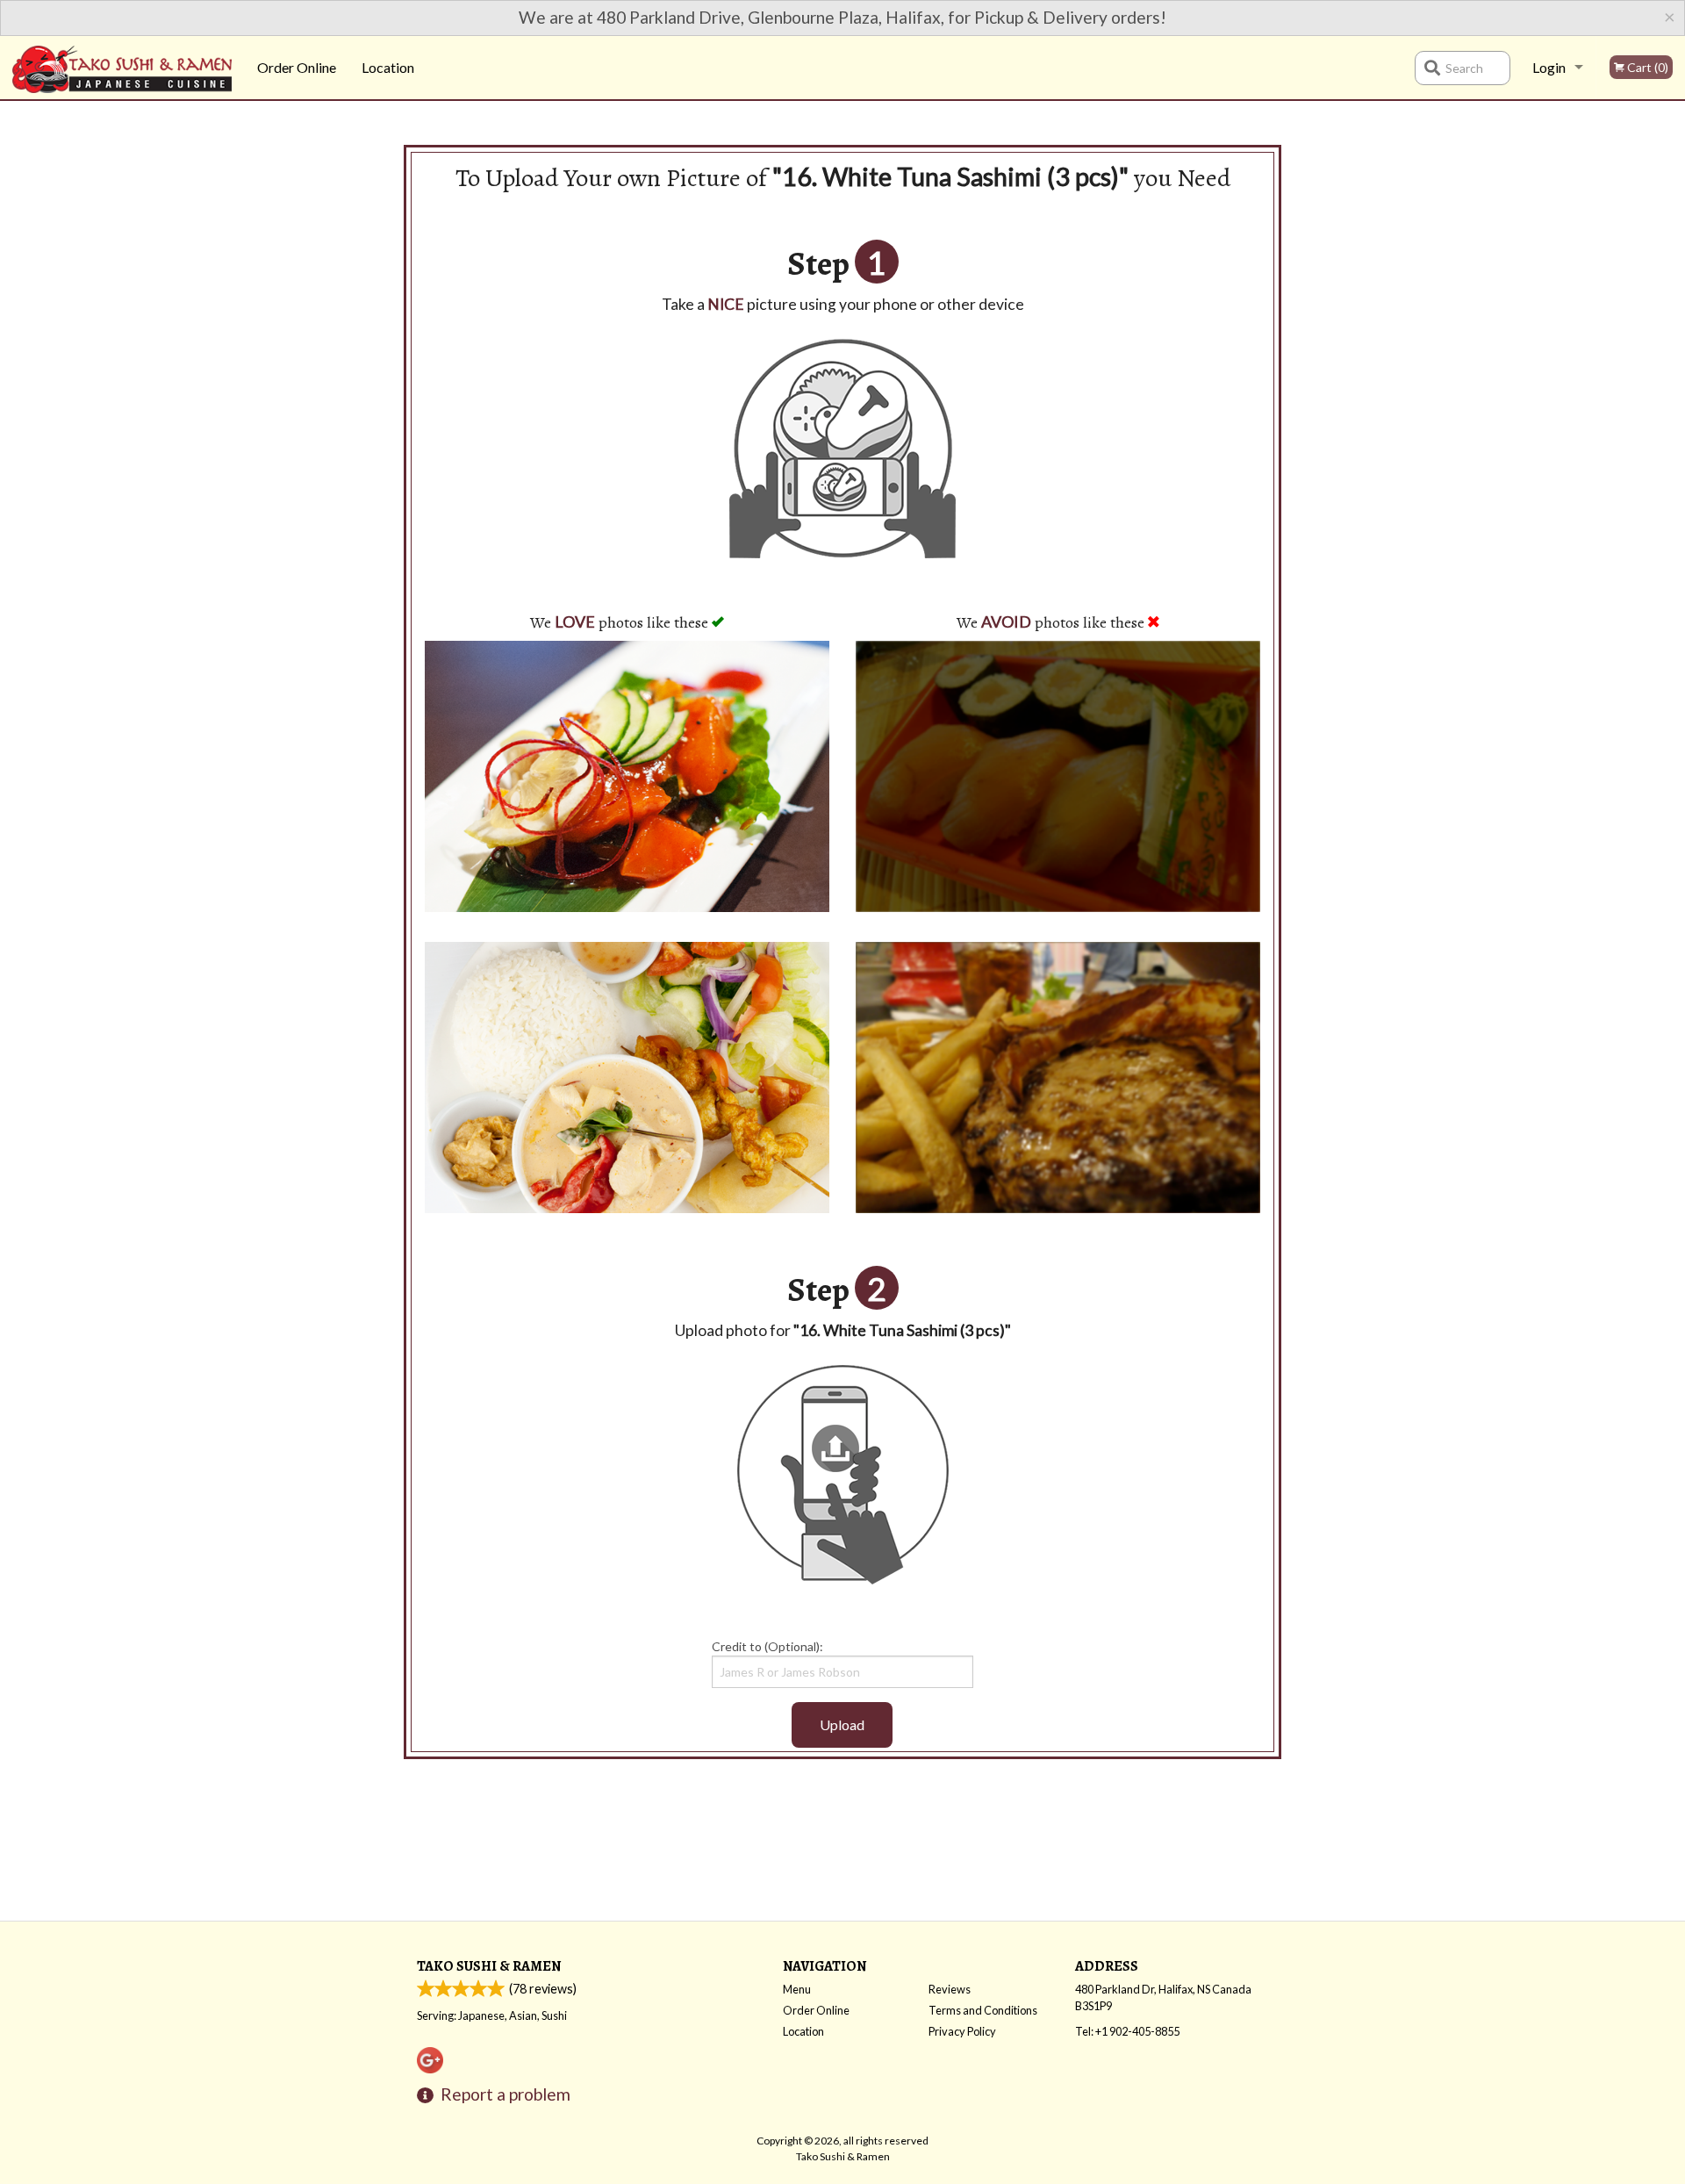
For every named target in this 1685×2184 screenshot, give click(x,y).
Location (388, 67)
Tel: (1127, 2031)
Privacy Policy (962, 2031)
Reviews (950, 1989)
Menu (797, 1989)
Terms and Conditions (983, 2010)
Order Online (297, 67)
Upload (842, 1724)
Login (1549, 67)
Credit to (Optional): (767, 1646)
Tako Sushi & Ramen (489, 1966)
